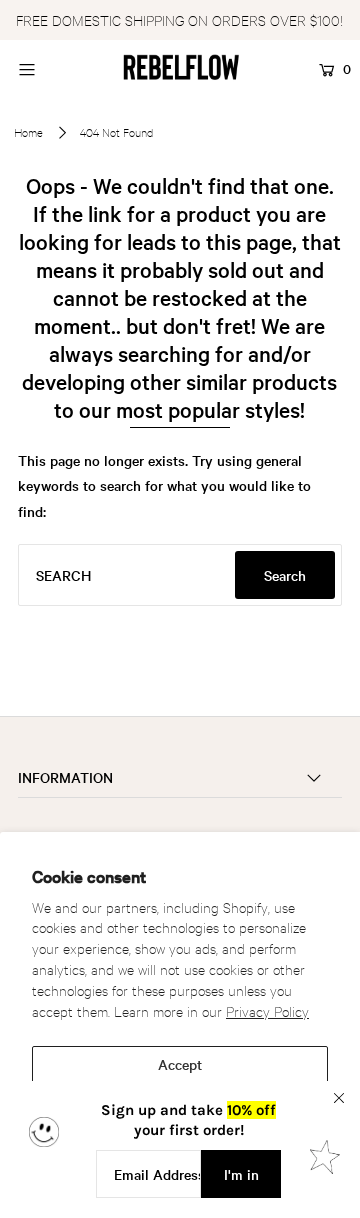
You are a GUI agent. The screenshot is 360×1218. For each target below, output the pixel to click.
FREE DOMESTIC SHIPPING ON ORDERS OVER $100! (179, 19)
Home (28, 132)
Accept (180, 1064)
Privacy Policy (267, 1010)
